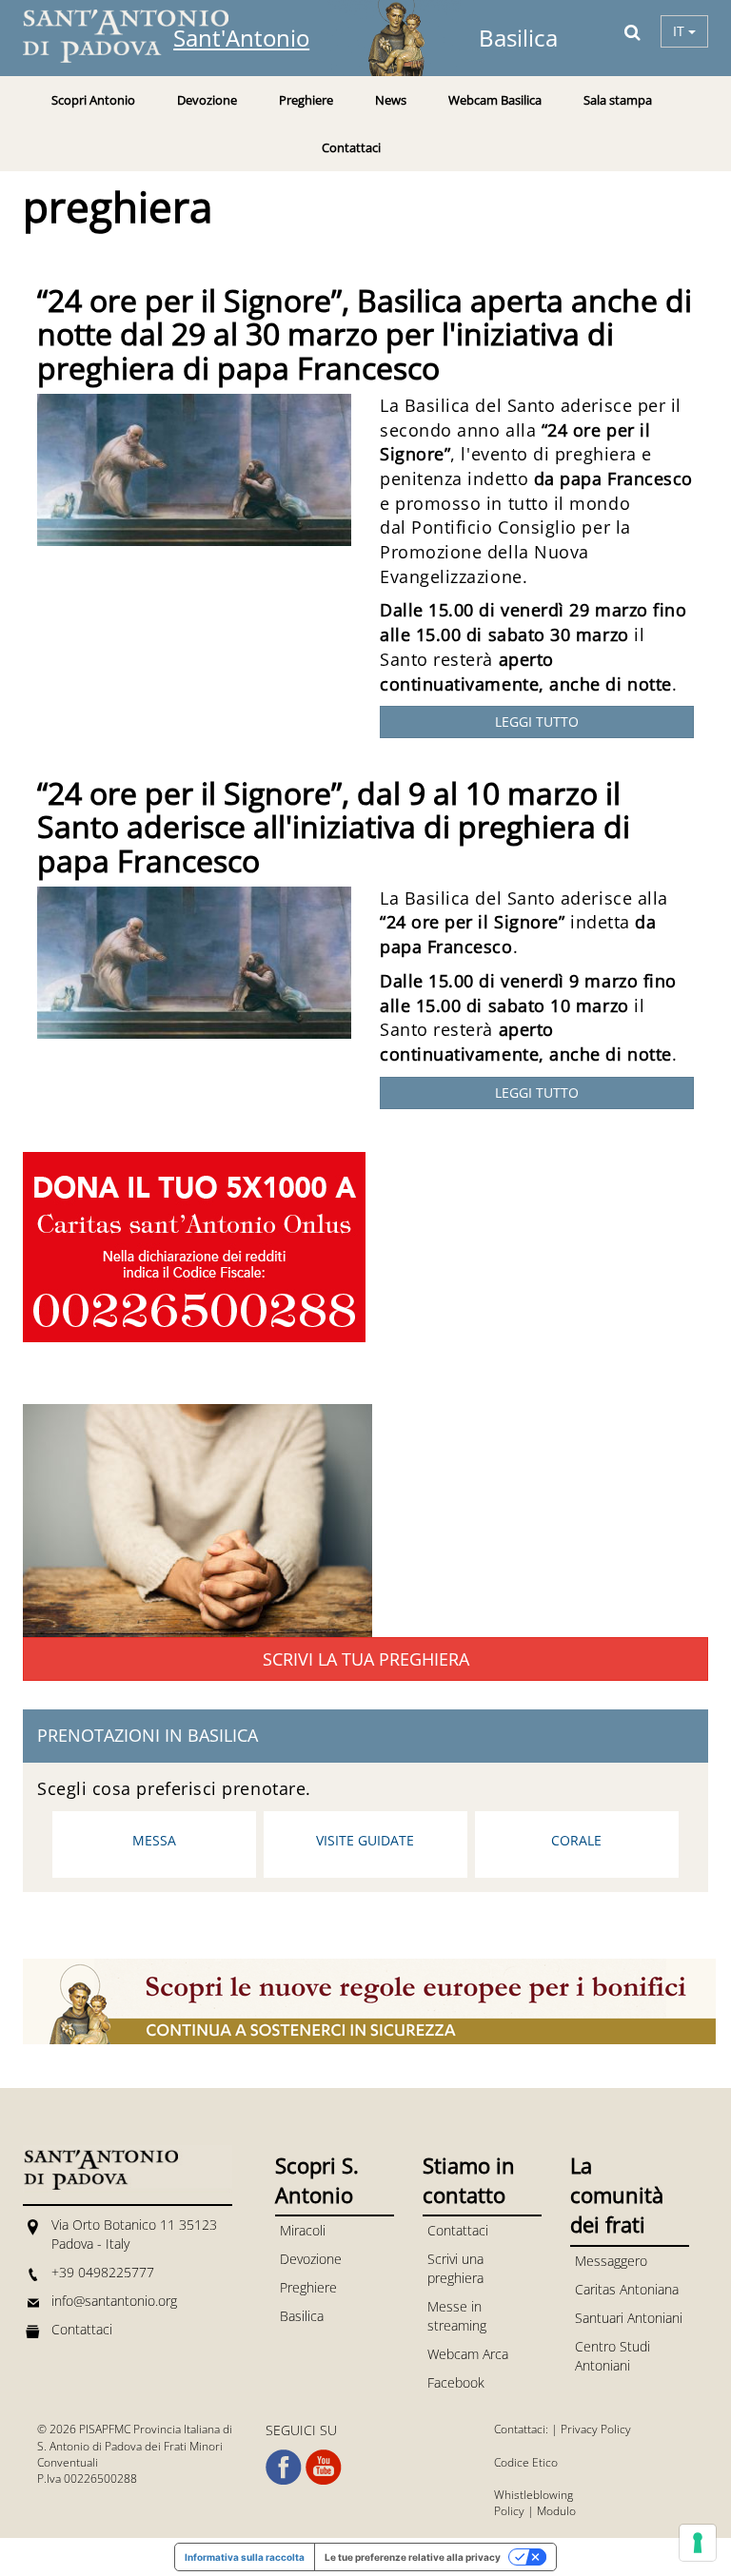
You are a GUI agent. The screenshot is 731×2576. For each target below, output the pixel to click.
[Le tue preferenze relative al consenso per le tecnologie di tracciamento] (698, 2543)
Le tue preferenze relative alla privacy (413, 2557)
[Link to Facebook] (284, 2468)
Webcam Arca (468, 2354)
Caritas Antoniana (627, 2289)
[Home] (137, 36)
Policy (509, 2511)
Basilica (302, 2316)
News (391, 100)
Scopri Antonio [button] (93, 100)
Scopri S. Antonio (317, 2180)
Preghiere (308, 2287)
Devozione (311, 2259)
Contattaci (351, 147)
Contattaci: (523, 2429)
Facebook (456, 2382)
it (681, 31)
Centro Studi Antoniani (612, 2356)
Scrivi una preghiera (455, 2268)
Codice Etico (526, 2462)
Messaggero (611, 2261)
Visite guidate (365, 1840)
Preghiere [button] (306, 100)
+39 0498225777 (103, 2272)
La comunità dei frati (617, 2195)
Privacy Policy (596, 2429)
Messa (154, 1840)
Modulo (556, 2511)
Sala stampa (618, 100)
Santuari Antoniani (629, 2318)
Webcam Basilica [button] (495, 100)
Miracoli (303, 2230)
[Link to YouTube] (324, 2468)
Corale (576, 1840)
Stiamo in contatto (469, 2180)
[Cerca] (632, 31)
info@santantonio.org (114, 2301)
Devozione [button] (207, 100)
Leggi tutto (537, 722)
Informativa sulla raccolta (245, 2557)
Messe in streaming (457, 2316)
